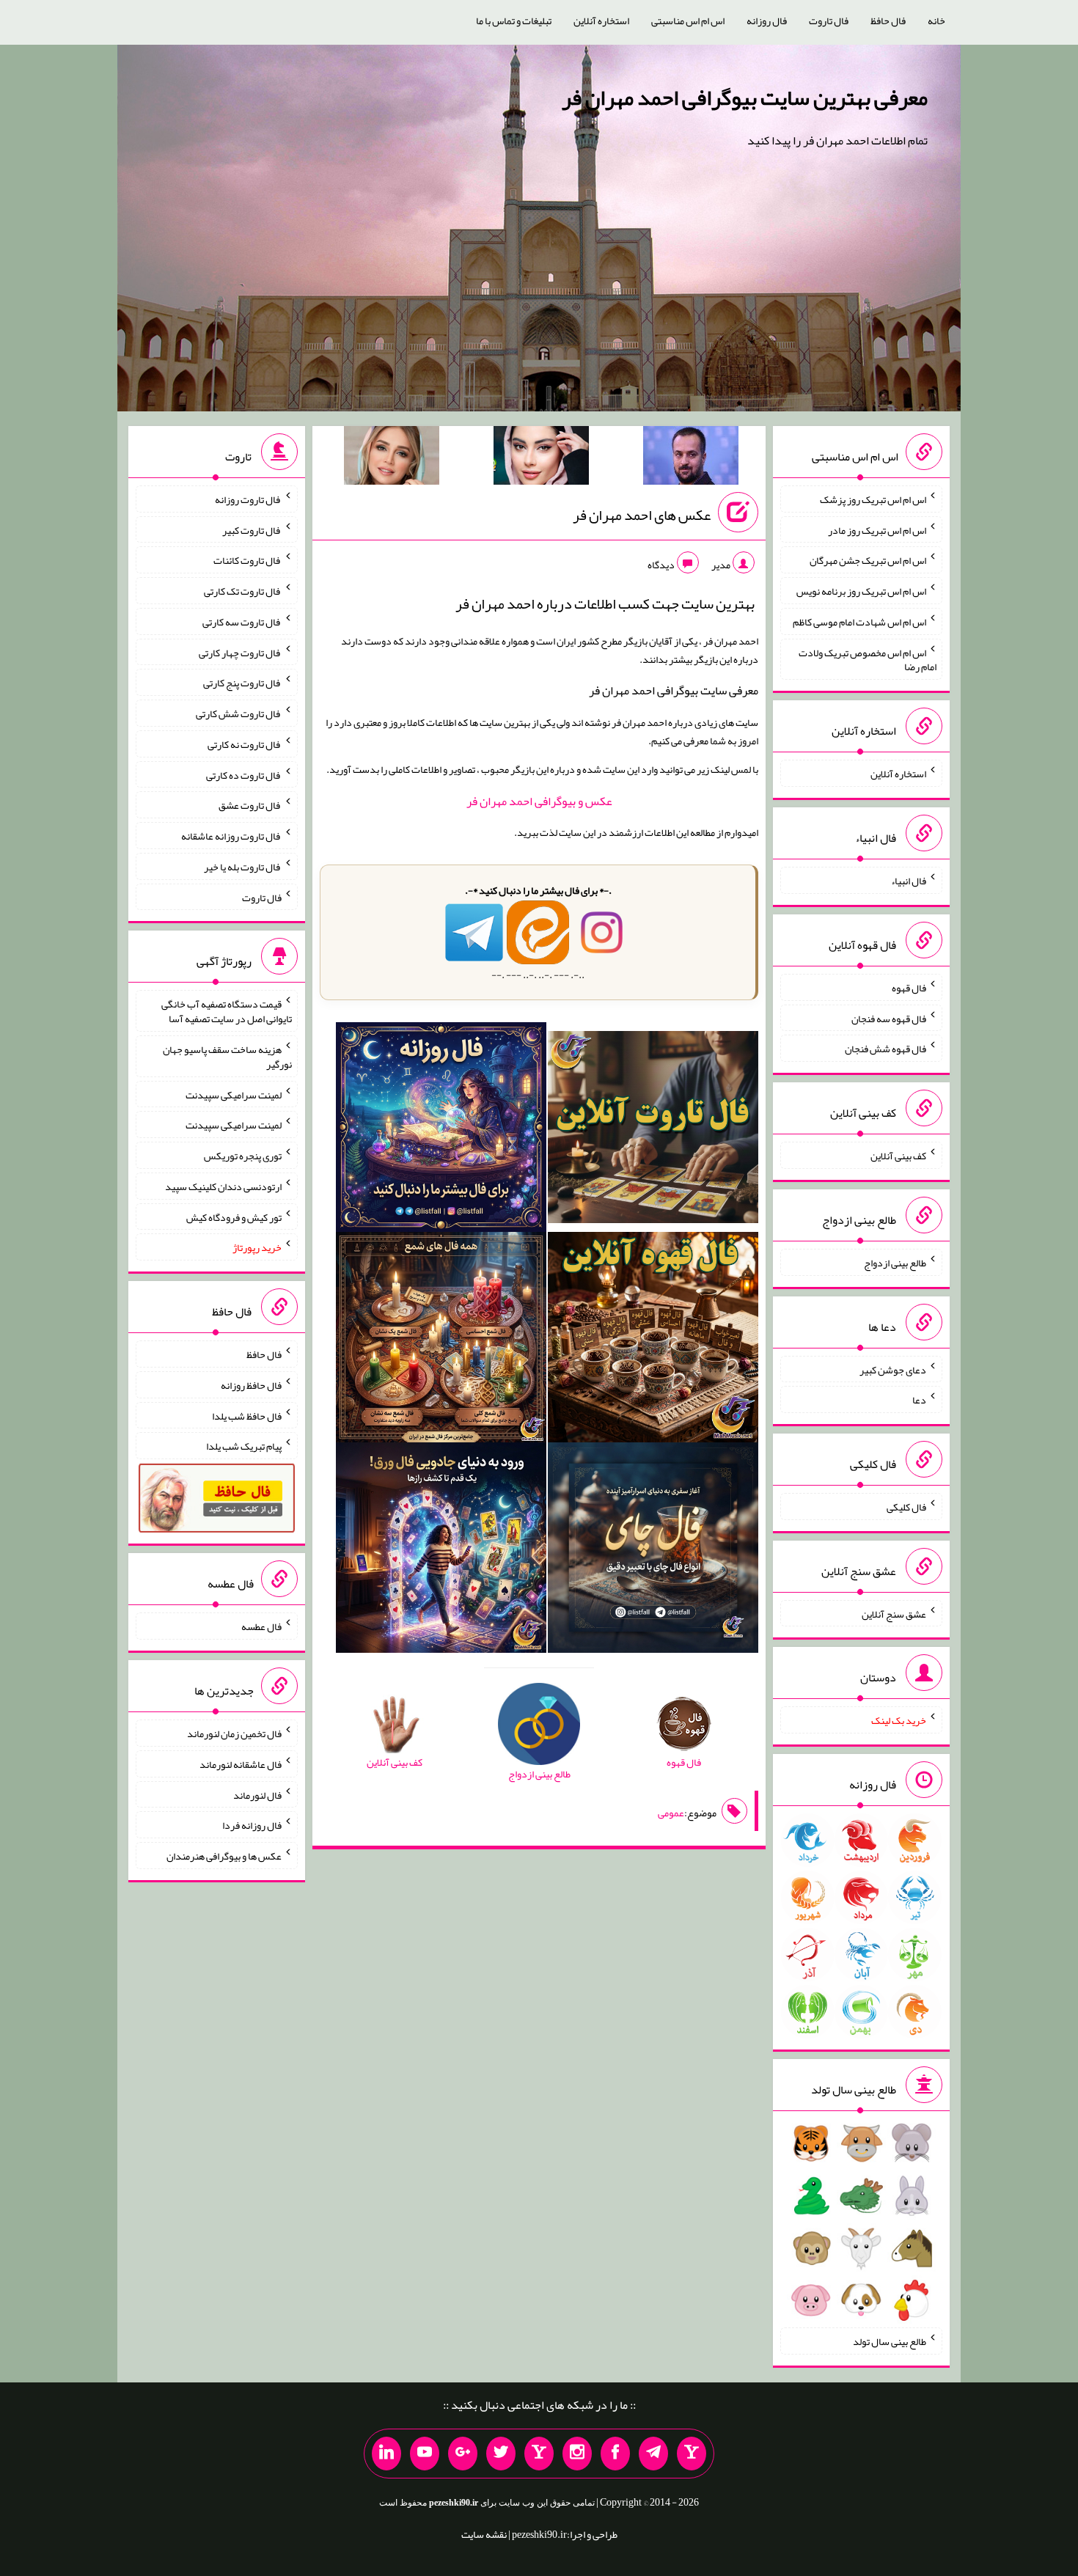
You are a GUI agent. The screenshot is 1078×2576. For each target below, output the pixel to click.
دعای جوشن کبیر (893, 1369)
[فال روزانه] (441, 1130)
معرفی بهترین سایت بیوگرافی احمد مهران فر (745, 98)
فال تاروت (829, 21)
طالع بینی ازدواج (895, 1263)
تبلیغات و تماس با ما (514, 21)
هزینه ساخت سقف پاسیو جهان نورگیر (227, 1057)
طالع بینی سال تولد (890, 2341)
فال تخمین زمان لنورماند (234, 1733)
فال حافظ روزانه (251, 1385)
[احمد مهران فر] (691, 458)
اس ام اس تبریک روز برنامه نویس (861, 591)
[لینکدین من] (386, 2454)
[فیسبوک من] (615, 2454)
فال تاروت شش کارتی (239, 713)
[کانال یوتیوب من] (425, 2454)
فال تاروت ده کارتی (244, 774)
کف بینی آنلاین (898, 1156)
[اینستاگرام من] (577, 2454)
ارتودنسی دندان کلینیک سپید (223, 1186)
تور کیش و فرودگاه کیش (234, 1217)
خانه (936, 21)
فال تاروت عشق (250, 805)
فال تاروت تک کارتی (243, 591)
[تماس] (539, 2454)
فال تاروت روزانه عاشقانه (231, 836)
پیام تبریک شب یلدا (244, 1446)
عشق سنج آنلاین (894, 1613)
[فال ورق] (441, 1551)
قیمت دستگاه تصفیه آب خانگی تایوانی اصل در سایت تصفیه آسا (227, 1011)
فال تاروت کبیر (252, 529)
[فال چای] (653, 1551)
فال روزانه (767, 21)
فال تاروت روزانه (248, 499)
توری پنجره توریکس (243, 1156)
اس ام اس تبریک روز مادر (877, 529)
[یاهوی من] (692, 2454)
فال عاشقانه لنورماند (241, 1764)
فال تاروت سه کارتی (242, 622)
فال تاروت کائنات (247, 560)
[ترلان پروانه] (541, 458)
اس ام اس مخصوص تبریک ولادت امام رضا (868, 659)
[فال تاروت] (653, 1130)
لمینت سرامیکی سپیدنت (234, 1094)
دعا (919, 1400)
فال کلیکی (906, 1507)
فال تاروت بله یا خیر (243, 867)
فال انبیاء (909, 881)
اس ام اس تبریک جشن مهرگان (868, 560)
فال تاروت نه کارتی (245, 744)
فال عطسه (261, 1626)
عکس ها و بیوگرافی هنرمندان (224, 1856)
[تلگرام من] (653, 2454)
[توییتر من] (501, 2454)
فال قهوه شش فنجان (885, 1049)
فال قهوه (909, 988)
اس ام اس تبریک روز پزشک (873, 499)
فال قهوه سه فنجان (889, 1018)
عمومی (671, 1813)
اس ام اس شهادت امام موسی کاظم (859, 622)
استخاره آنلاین (601, 21)
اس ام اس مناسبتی (688, 21)
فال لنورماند (257, 1794)
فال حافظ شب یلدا (247, 1415)
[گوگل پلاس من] (463, 2454)
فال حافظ (888, 21)
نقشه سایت (484, 2534)
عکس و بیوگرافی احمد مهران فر (539, 801)
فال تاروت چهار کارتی (240, 652)
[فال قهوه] (653, 1340)
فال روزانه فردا (252, 1825)
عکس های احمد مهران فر (642, 515)
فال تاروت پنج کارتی (242, 683)
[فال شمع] (441, 1340)
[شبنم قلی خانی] (392, 458)
